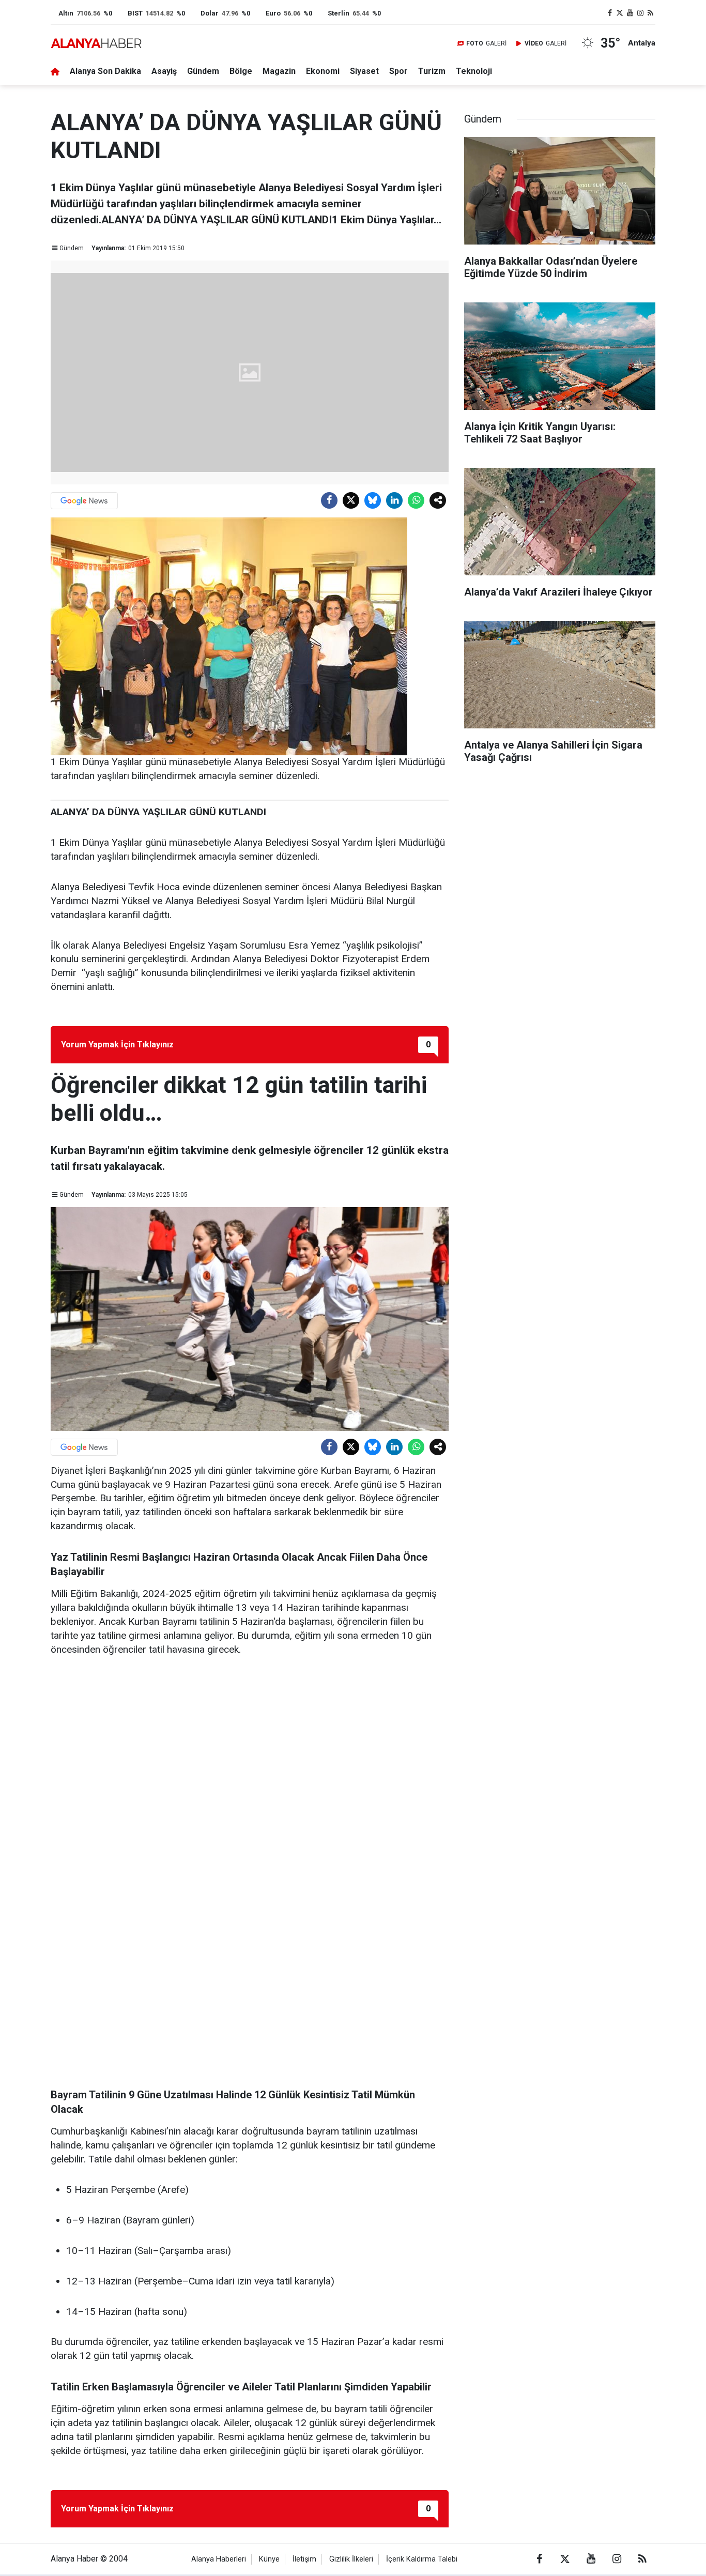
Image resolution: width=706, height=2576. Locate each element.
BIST (135, 13)
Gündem (203, 71)
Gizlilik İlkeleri (351, 2559)
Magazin (279, 71)
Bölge (241, 71)
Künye (269, 2559)
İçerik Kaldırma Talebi (422, 2559)
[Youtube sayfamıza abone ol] (630, 13)
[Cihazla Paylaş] (438, 500)
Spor (398, 71)
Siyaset (364, 71)
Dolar (210, 13)
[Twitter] (351, 500)
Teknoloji (474, 71)
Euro (273, 13)
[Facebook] (329, 500)
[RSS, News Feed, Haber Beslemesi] (650, 13)
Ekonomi (323, 71)
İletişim (304, 2559)
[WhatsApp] (416, 500)
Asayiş (164, 71)
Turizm (432, 71)
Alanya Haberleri (219, 2559)
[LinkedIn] (394, 500)
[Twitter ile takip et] (620, 13)
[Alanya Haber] (96, 43)
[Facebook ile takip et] (610, 13)
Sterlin (339, 13)
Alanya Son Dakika (105, 71)
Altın (66, 13)
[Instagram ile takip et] (640, 13)
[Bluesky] (373, 500)
